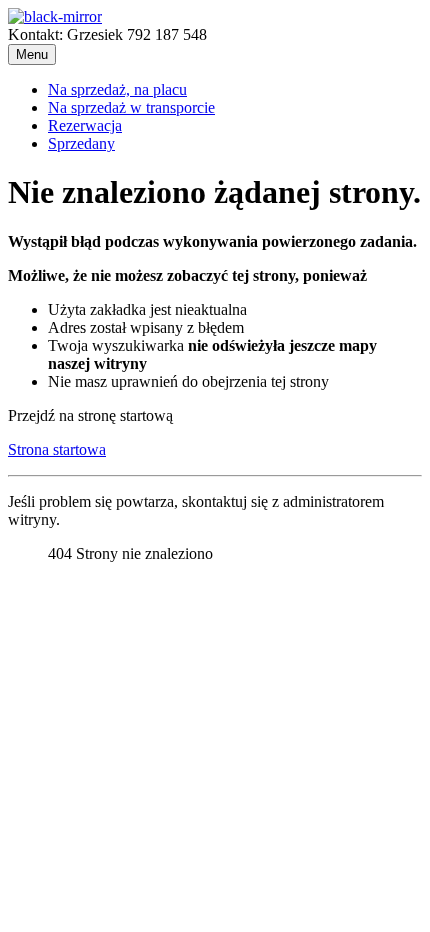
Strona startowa (57, 449)
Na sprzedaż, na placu (117, 89)
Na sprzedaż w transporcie (131, 107)
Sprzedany (81, 143)
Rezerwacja (85, 125)
